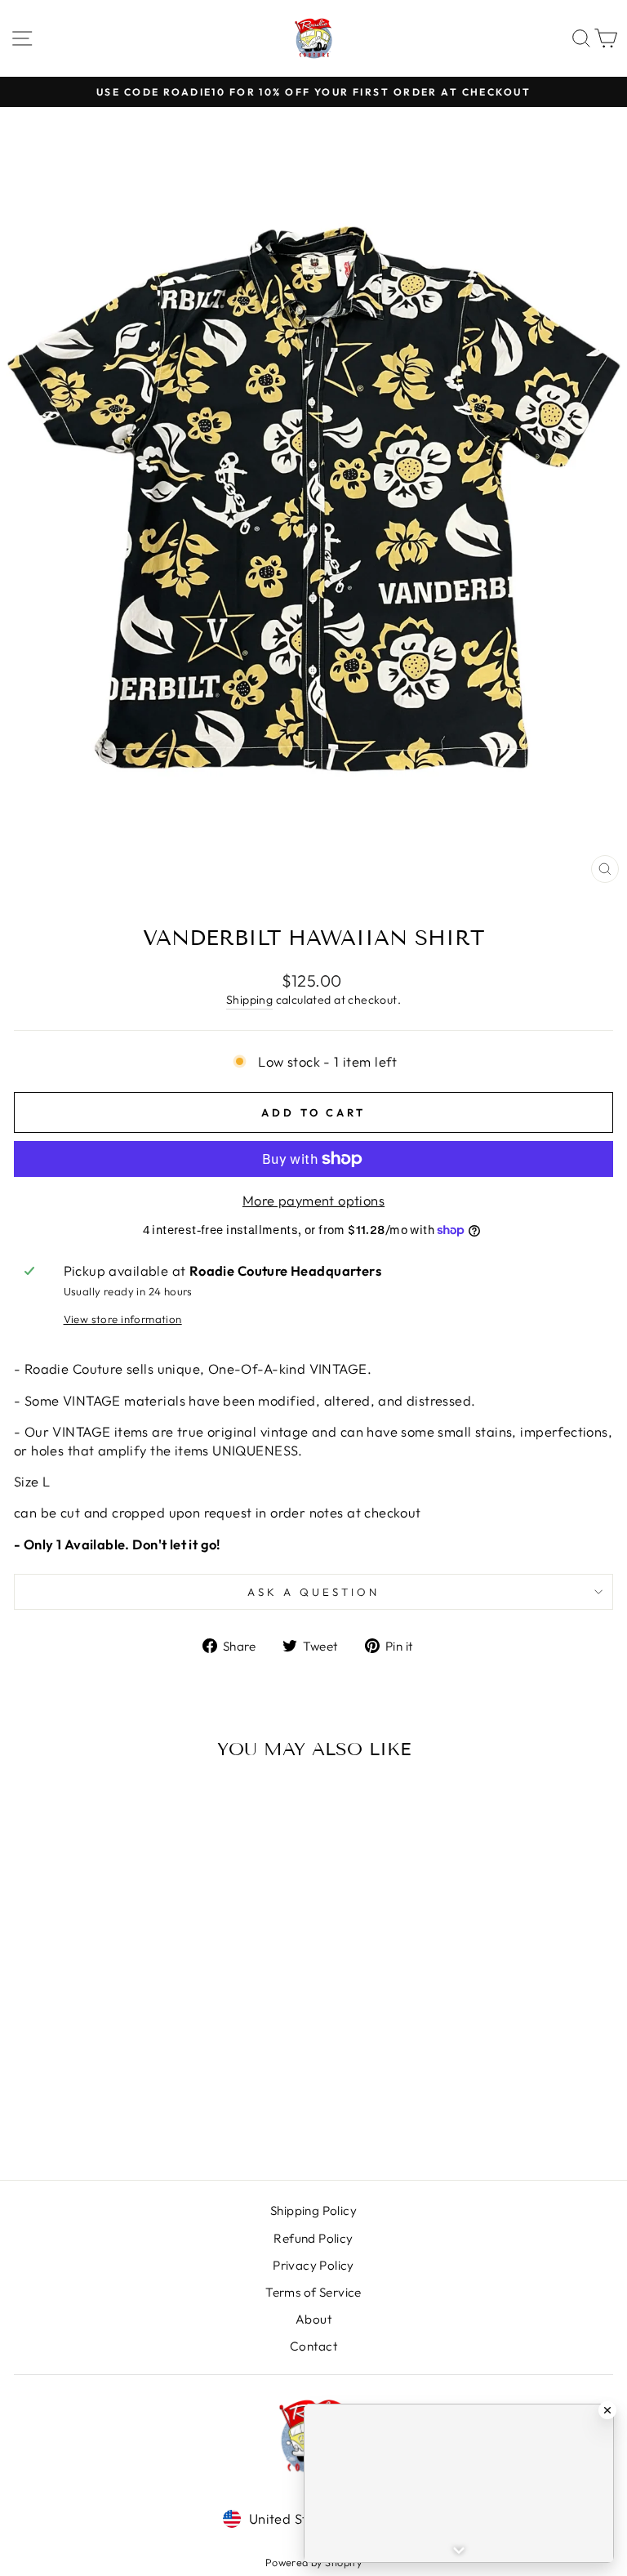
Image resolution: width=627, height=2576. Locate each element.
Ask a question (313, 1592)
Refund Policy (313, 2238)
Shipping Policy (313, 2211)
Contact (313, 2346)
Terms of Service (313, 2292)
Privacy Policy (313, 2265)
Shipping (249, 1000)
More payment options (313, 1200)
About (313, 2319)
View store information (123, 1319)
